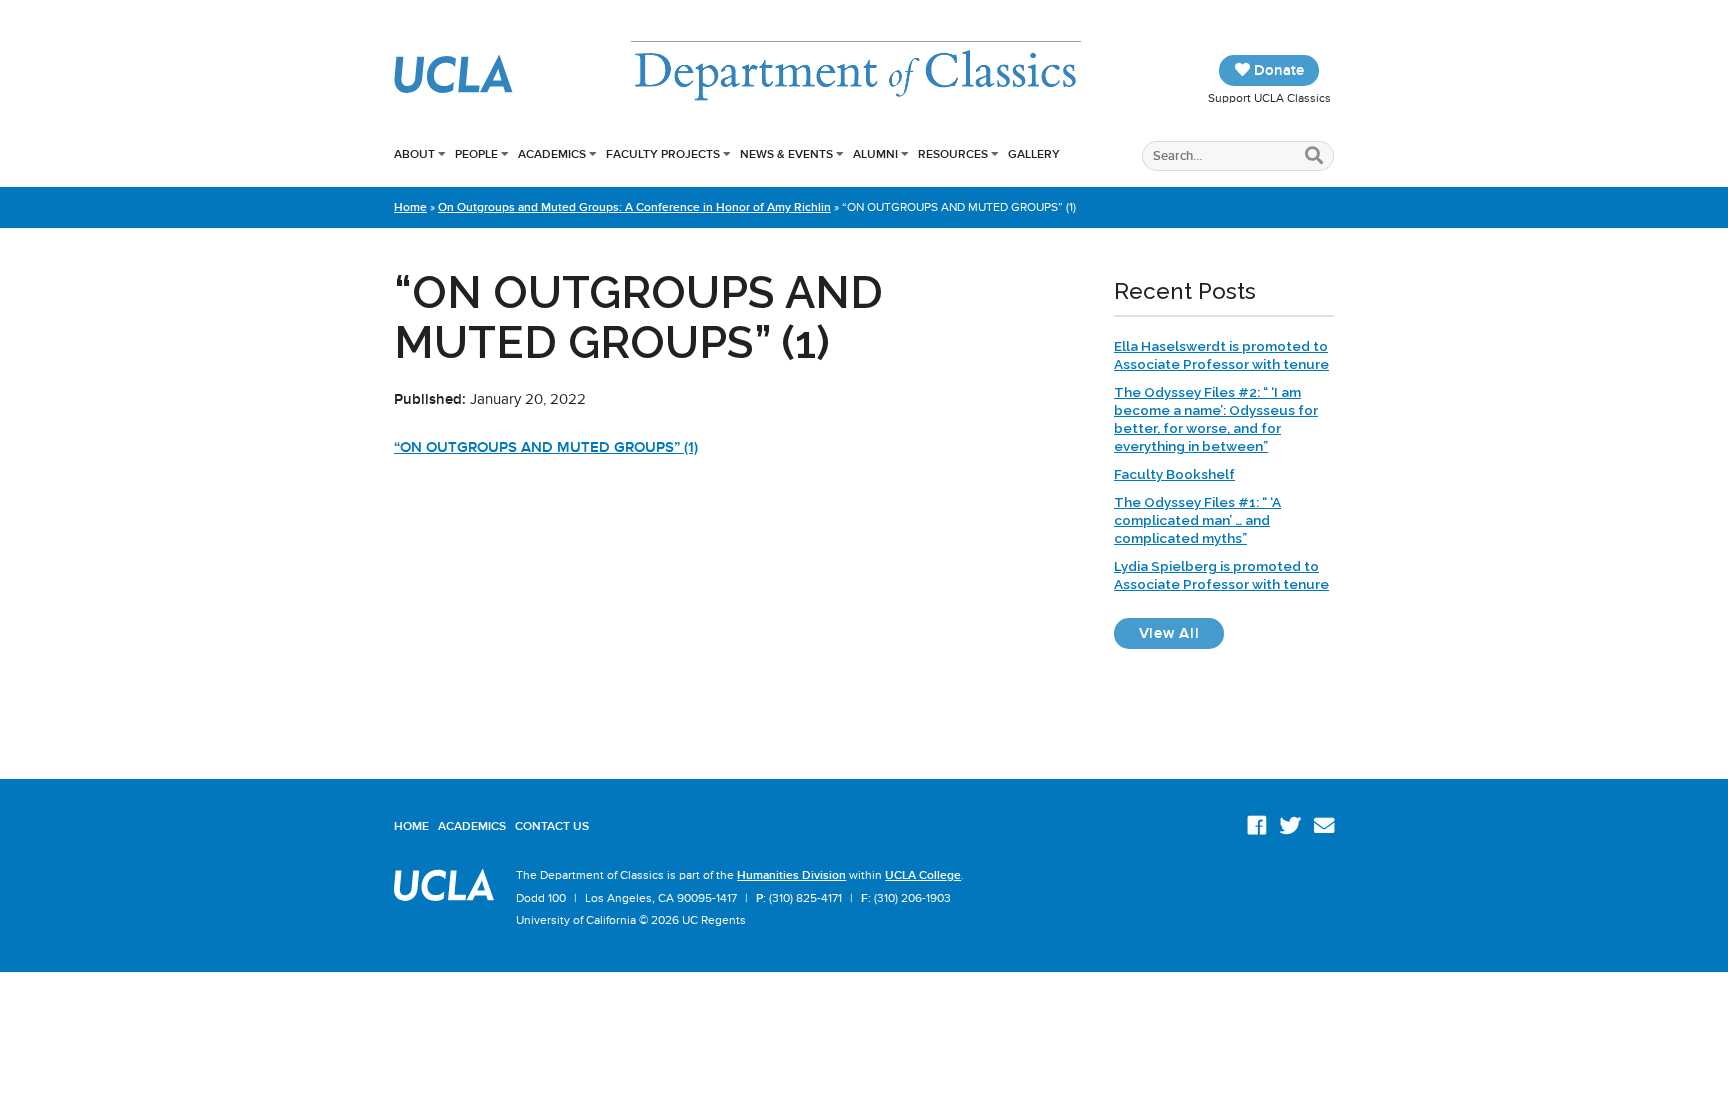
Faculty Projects (663, 154)
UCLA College (923, 875)
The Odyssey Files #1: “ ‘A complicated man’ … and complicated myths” (1197, 520)
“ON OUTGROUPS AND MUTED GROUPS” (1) (546, 447)
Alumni (875, 154)
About (414, 154)
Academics (552, 154)
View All (1181, 632)
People (476, 154)
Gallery (1034, 154)
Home (410, 207)
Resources (953, 154)
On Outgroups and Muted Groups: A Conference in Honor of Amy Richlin (634, 207)
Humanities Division (791, 875)
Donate (1277, 70)
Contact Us (552, 826)
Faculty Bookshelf (1174, 474)
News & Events (786, 154)
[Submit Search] (1314, 156)
